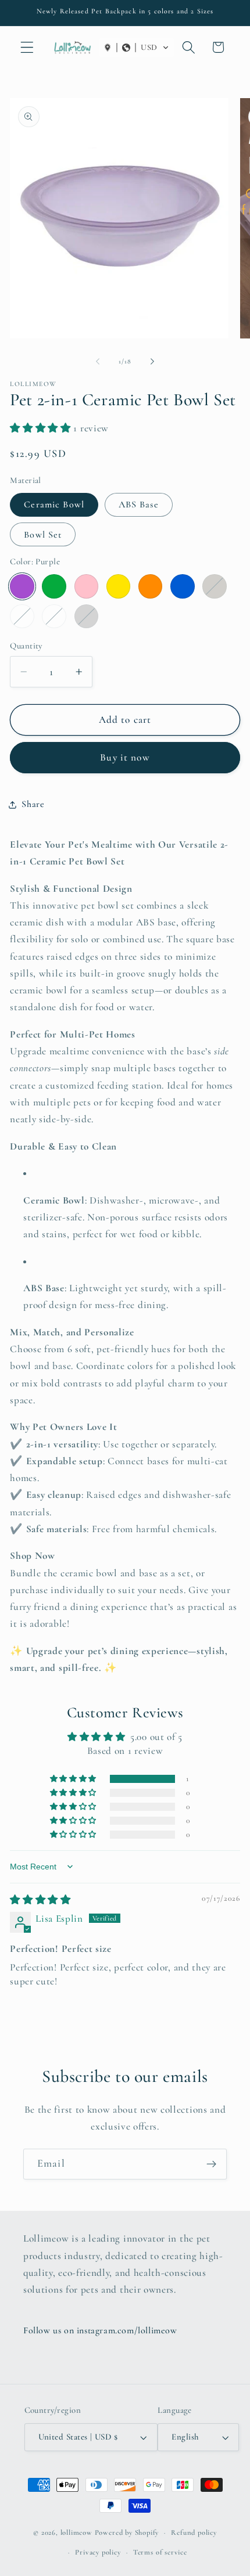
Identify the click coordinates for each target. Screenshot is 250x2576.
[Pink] (86, 586)
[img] (40, 1900)
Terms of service (160, 2552)
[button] (27, 47)
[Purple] (22, 586)
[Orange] (150, 586)
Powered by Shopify (127, 2532)
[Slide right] (152, 361)
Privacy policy (98, 2552)
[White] (22, 616)
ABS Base (139, 505)
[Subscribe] (211, 2164)
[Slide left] (98, 361)
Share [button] (33, 804)
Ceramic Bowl (54, 505)
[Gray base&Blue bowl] (86, 616)
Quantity (26, 646)
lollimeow (76, 2532)
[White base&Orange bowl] (54, 616)
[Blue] (182, 586)
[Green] (54, 586)
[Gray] (214, 586)
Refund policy (194, 2532)
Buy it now (125, 757)
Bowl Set (43, 535)
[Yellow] (118, 586)
